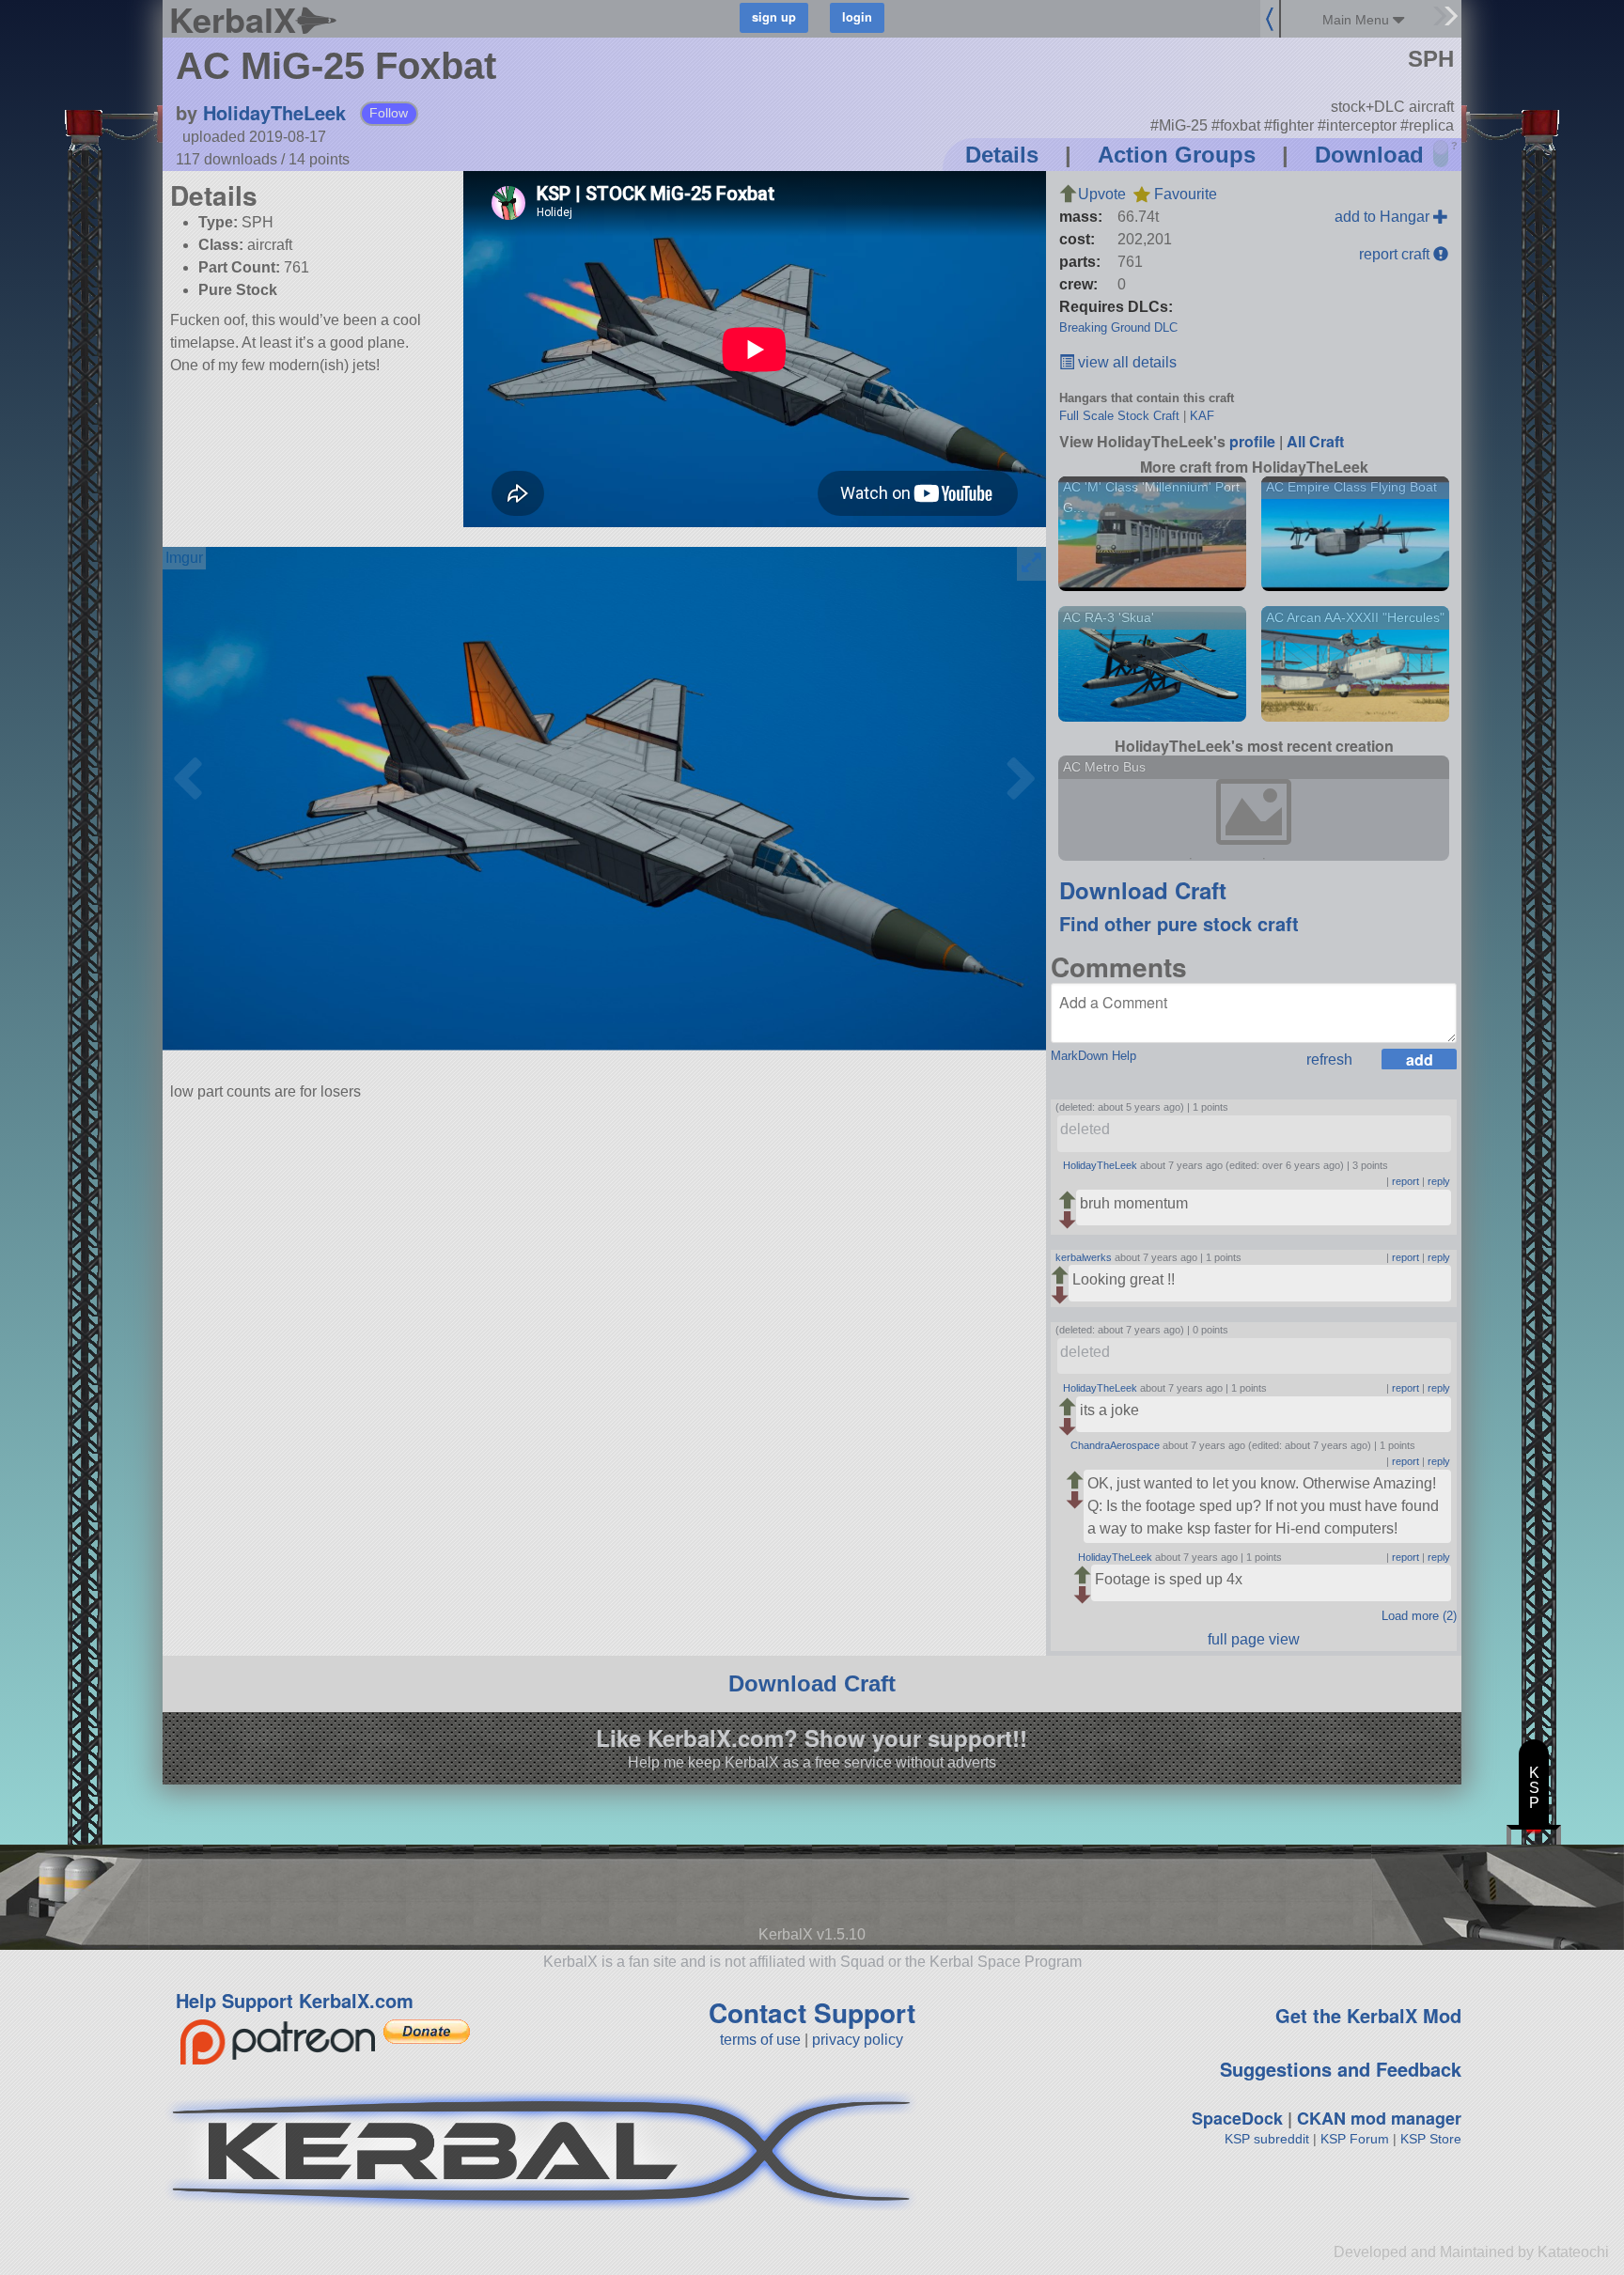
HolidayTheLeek (274, 112)
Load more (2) (1419, 1616)
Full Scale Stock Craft (1119, 416)
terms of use (760, 2040)
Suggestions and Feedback (1341, 2069)
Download (1369, 155)
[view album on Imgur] (184, 558)
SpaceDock (1237, 2118)
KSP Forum (1355, 2139)
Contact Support (812, 2012)
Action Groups (1177, 155)
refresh (1329, 1060)
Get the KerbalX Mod (1368, 2015)
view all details (1125, 362)
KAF (1202, 416)
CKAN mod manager (1379, 2118)
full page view (1254, 1639)
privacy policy (858, 2040)
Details (1002, 155)
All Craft (1315, 441)
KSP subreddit (1267, 2139)
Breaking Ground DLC (1118, 327)
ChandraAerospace (1115, 1445)
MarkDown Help (1093, 1056)
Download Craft (1143, 890)
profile (1252, 441)
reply (1439, 1181)
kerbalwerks (1084, 1257)
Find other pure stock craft (1179, 923)
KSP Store (1431, 2139)
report (1405, 1181)
